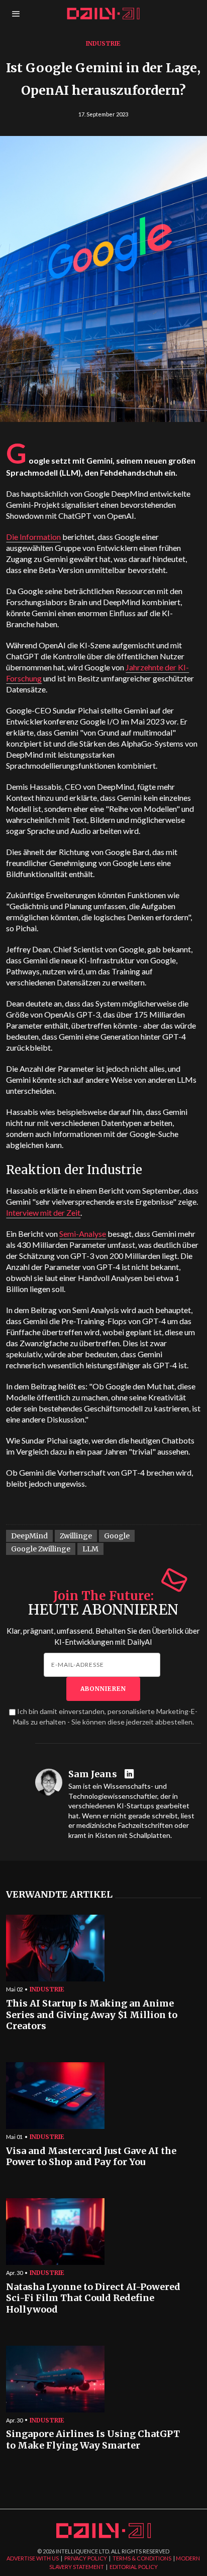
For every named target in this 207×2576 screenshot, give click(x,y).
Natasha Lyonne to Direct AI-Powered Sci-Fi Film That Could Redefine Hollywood (93, 2298)
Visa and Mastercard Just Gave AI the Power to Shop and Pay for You (91, 2157)
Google (117, 1536)
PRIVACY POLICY (86, 2558)
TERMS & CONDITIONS (142, 2558)
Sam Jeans (93, 1774)
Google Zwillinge (41, 1549)
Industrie (103, 43)
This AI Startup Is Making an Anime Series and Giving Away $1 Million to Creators (92, 2015)
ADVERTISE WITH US (33, 2558)
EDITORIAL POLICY (134, 2567)
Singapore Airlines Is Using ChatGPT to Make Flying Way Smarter (93, 2440)
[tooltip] (130, 1774)
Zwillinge (76, 1536)
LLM (90, 1549)
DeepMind (29, 1536)
